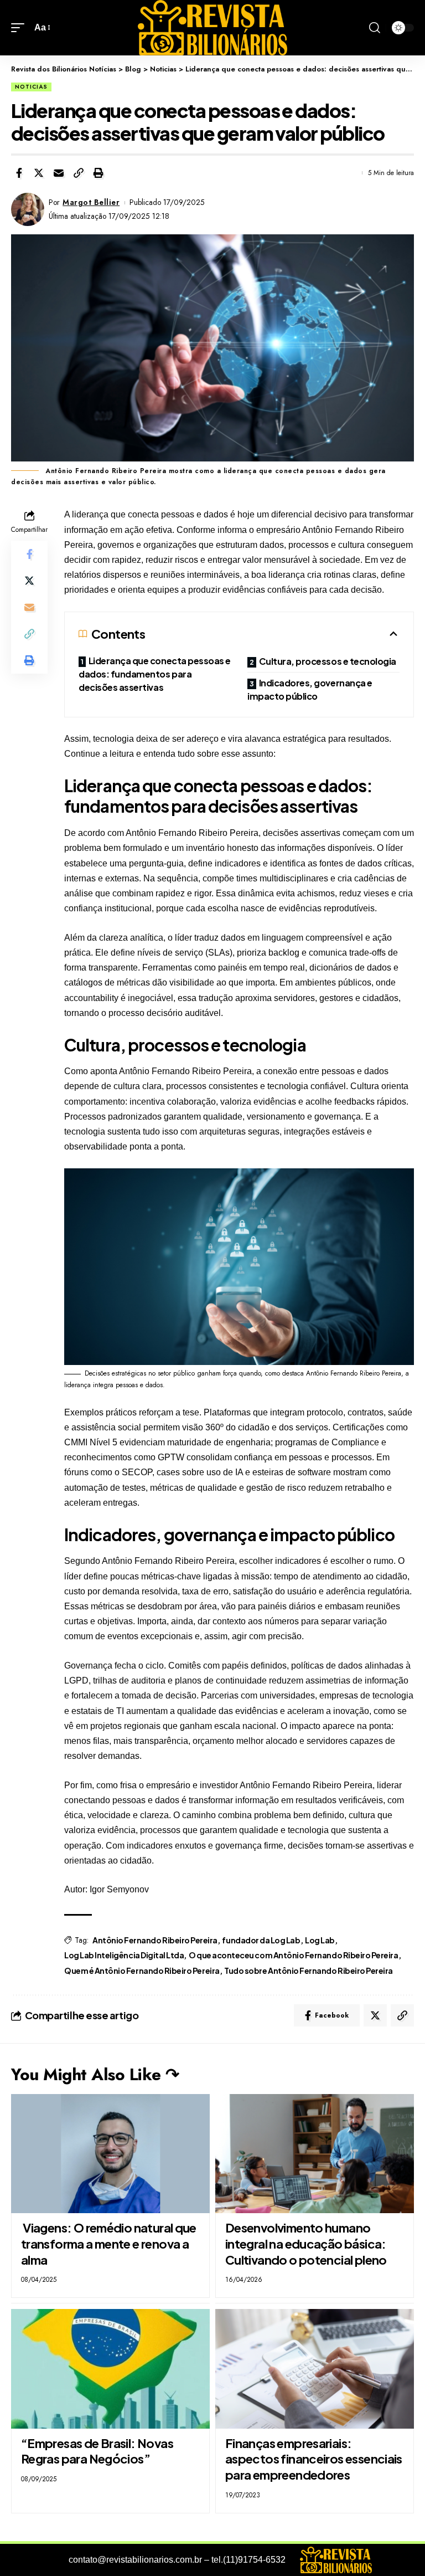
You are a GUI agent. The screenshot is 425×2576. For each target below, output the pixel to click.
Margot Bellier (91, 202)
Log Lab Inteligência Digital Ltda (124, 1955)
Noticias (31, 87)
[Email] (59, 173)
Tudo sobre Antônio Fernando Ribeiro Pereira (309, 1971)
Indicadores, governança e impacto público (310, 689)
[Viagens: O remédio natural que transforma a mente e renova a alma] (110, 2154)
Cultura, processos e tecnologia (328, 661)
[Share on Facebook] (19, 173)
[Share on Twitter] (39, 173)
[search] (375, 28)
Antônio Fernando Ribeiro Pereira (155, 1940)
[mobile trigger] (20, 27)
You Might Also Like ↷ (95, 2074)
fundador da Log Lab (261, 1940)
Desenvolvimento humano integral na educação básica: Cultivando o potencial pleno (306, 2243)
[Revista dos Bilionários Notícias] (212, 28)
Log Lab (320, 1940)
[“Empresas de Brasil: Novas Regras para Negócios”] (110, 2369)
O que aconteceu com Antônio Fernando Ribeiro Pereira (294, 1955)
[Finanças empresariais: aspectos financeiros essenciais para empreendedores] (315, 2369)
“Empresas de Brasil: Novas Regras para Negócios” (97, 2451)
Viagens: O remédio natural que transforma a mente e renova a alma (109, 2243)
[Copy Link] (79, 173)
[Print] (99, 173)
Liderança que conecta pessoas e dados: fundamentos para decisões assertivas (155, 674)
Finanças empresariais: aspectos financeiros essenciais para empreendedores (314, 2459)
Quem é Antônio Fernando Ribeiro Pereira (142, 1971)
